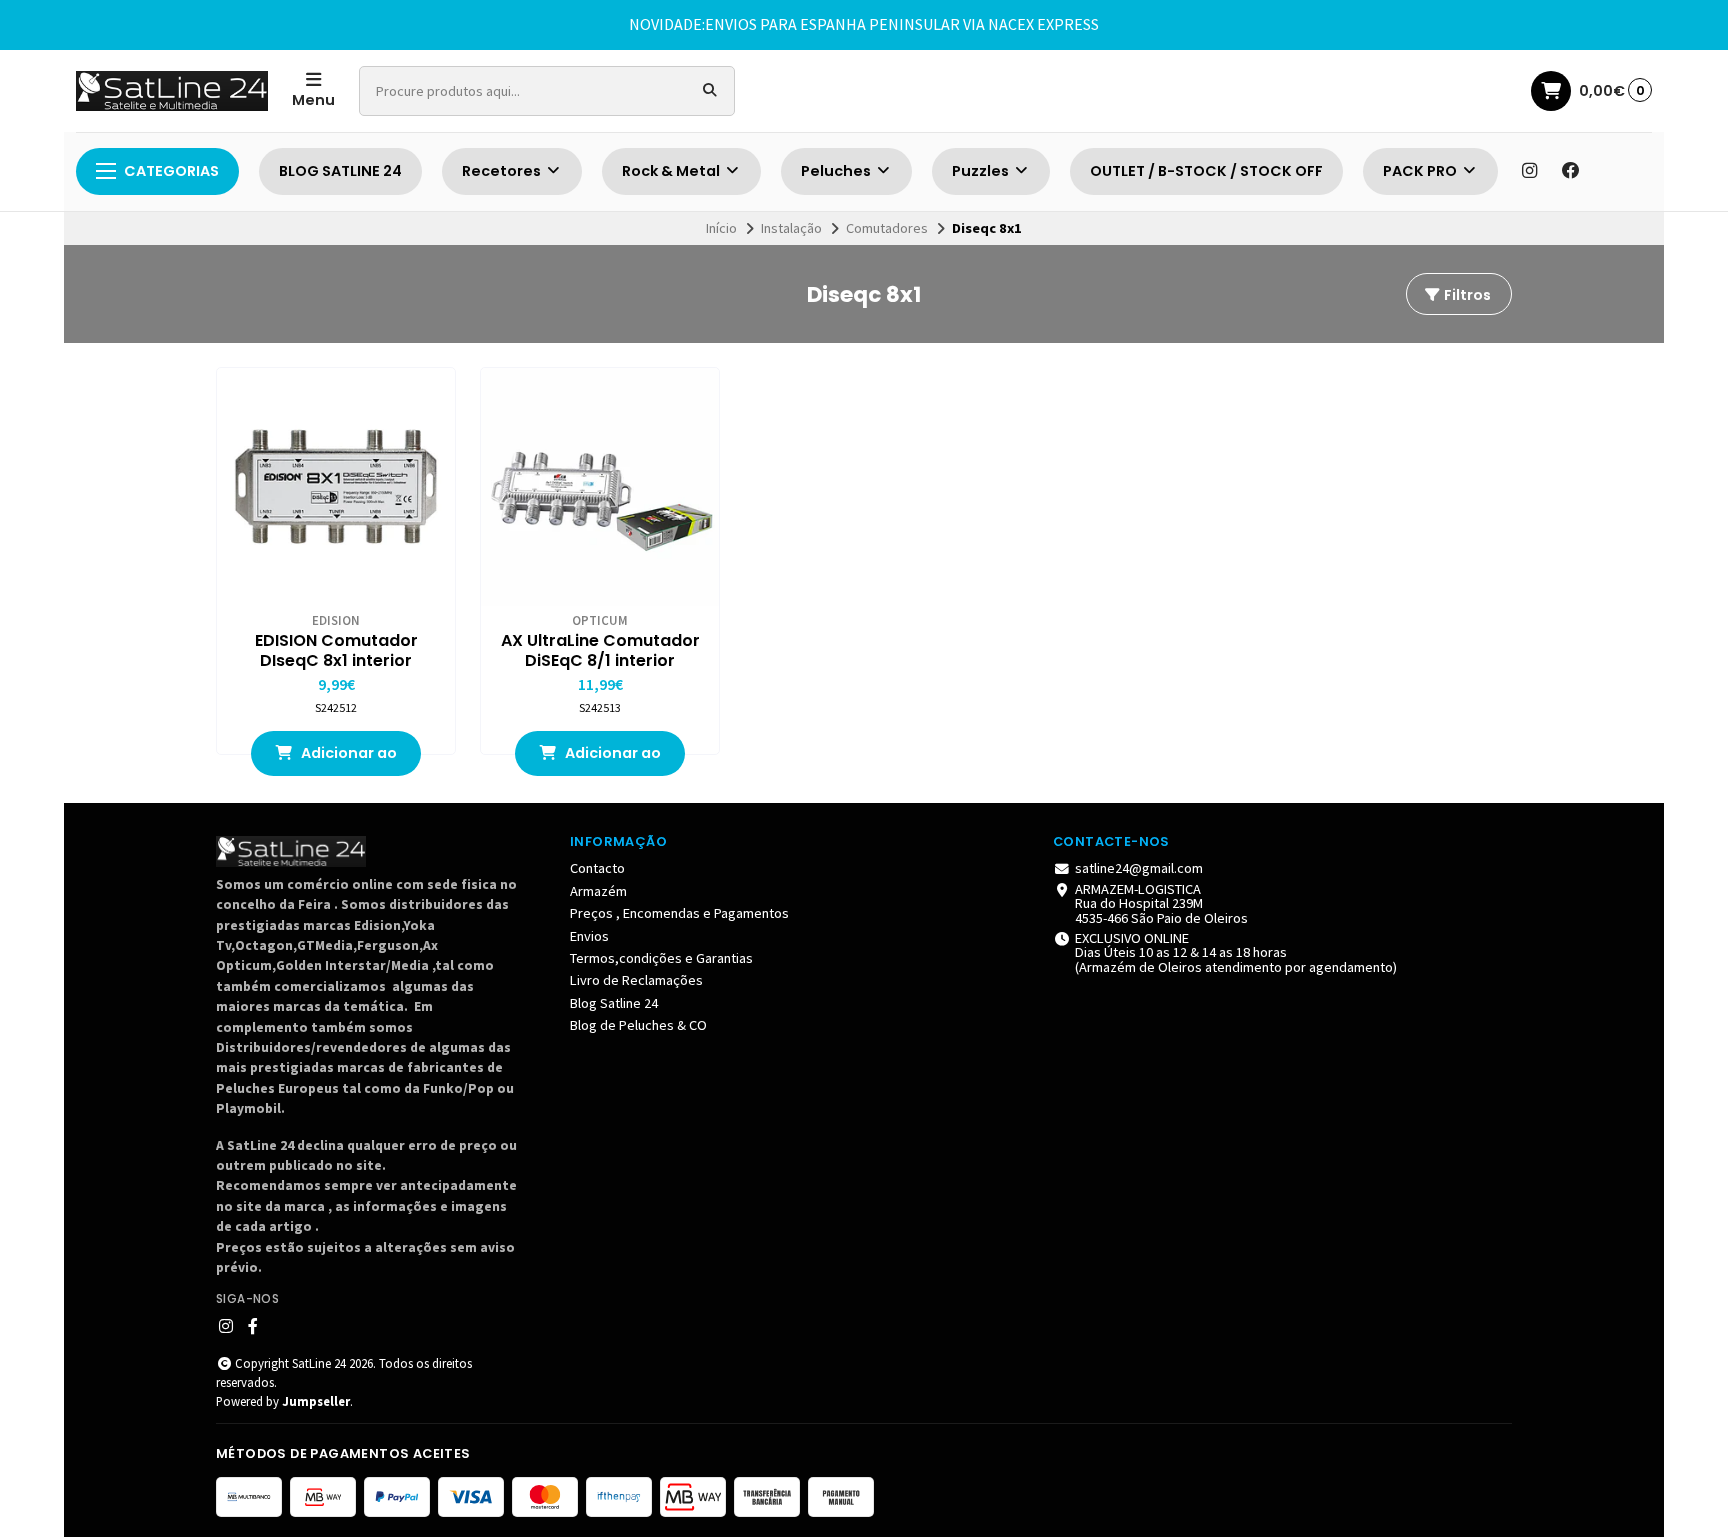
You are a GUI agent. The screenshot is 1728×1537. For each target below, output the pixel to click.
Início (721, 228)
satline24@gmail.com (1139, 868)
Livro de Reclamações (636, 980)
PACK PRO (1421, 171)
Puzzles (982, 171)
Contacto (597, 868)
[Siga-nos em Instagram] (1529, 171)
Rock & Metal (672, 171)
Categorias (171, 171)
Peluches (837, 171)
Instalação (791, 228)
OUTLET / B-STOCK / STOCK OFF (1206, 171)
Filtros (1466, 295)
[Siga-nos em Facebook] (1571, 171)
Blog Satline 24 (614, 1003)
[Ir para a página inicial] (172, 91)
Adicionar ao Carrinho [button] (347, 759)
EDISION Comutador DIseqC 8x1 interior (336, 651)
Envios (589, 936)
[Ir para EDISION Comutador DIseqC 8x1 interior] (336, 487)
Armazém (598, 891)
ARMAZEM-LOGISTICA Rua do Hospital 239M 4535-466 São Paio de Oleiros (1161, 903)
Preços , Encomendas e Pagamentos (679, 913)
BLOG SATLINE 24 (340, 171)
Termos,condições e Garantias (661, 958)
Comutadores (887, 228)
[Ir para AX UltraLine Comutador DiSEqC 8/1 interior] (600, 487)
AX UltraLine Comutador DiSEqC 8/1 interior (600, 651)
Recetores (503, 171)
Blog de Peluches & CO (638, 1025)
